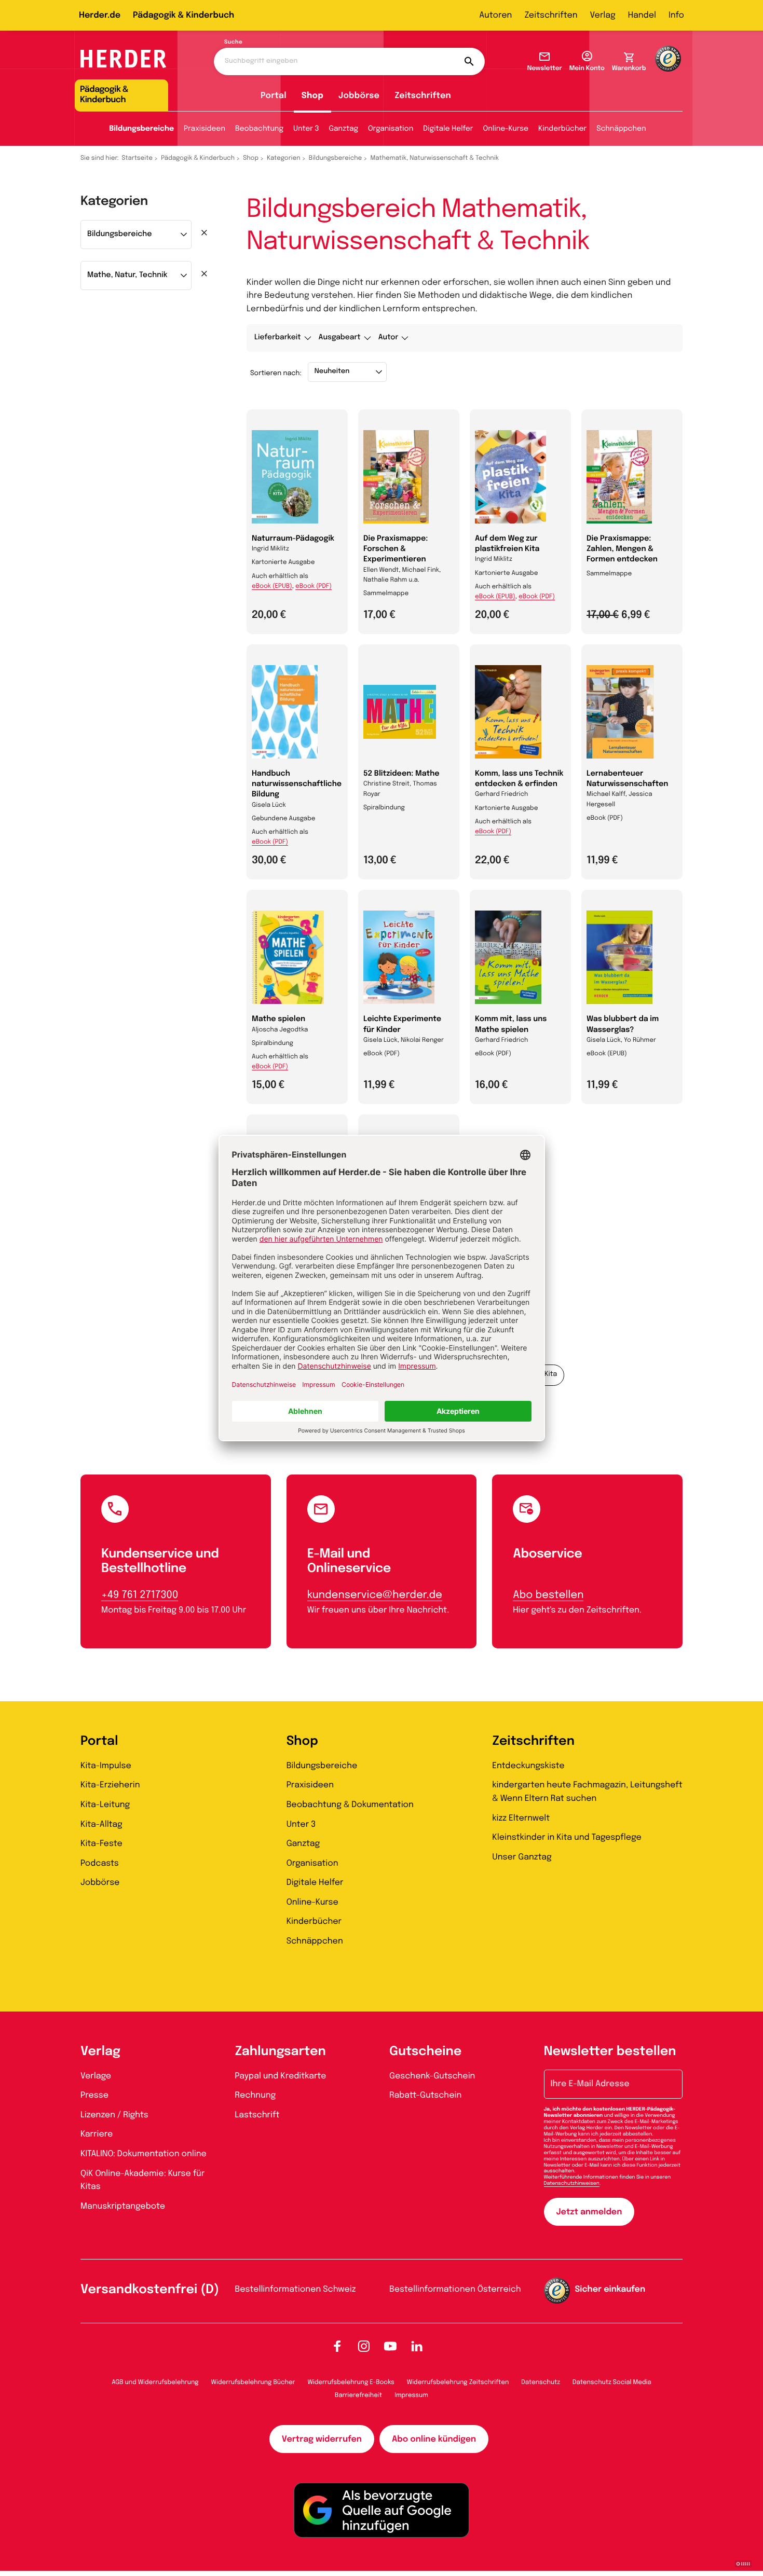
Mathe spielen (278, 1020)
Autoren (495, 15)
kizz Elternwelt (521, 1818)
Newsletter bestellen (610, 2052)
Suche (233, 43)
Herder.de (100, 15)
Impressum (411, 2395)
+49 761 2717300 (140, 1595)
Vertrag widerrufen (322, 2439)
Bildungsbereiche (141, 129)
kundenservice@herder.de (375, 1595)
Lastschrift (257, 2115)
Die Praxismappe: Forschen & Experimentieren (396, 549)
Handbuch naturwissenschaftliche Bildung (297, 784)
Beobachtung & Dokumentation (350, 1805)
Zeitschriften (551, 15)
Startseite (138, 158)
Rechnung (256, 2095)
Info (676, 15)
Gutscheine (425, 2052)
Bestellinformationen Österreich (455, 2289)
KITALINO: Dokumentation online (144, 2154)
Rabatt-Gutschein (425, 2095)
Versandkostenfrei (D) (150, 2290)
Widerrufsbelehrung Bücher (253, 2382)
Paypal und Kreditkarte (281, 2076)
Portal (274, 96)
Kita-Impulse (106, 1766)
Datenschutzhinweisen (572, 2184)
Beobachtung (259, 129)
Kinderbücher (562, 129)
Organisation (391, 129)
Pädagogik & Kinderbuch (183, 15)
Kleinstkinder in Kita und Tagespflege (567, 1837)
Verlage (96, 2076)
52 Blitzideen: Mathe (401, 774)
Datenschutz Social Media (612, 2382)
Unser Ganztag (522, 1857)
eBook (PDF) (314, 586)
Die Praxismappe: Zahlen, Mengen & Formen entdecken (622, 549)
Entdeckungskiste (528, 1766)
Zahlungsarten (281, 2052)
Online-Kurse (506, 129)
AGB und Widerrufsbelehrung (155, 2382)
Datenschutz (541, 2382)
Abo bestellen (548, 1595)
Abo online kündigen (434, 2439)
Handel (642, 15)
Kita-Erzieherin (110, 1785)
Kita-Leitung (105, 1805)
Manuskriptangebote (123, 2206)
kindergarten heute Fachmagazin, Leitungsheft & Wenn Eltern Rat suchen (587, 1792)
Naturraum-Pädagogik (293, 539)
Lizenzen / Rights (114, 2115)
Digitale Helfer (448, 129)
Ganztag (344, 129)
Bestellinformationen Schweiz (296, 2289)
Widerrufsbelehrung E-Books (351, 2382)
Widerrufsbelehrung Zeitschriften (458, 2382)
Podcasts (100, 1863)
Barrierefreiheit (358, 2395)
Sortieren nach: (276, 374)
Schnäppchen (621, 129)
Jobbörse (359, 96)
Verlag (603, 15)
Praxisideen (205, 129)
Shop (312, 96)
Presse (94, 2095)
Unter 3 (306, 129)
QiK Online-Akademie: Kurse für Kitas (142, 2180)
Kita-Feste (101, 1844)
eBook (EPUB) (272, 586)
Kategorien (283, 158)
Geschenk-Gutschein (432, 2076)
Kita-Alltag (101, 1824)
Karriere (97, 2134)
